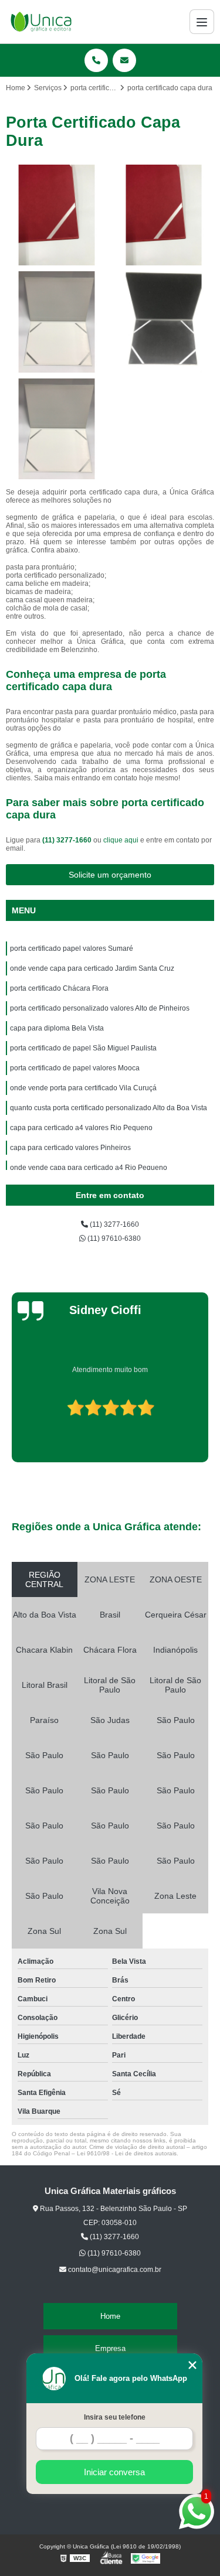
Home (110, 2316)
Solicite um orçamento (110, 875)
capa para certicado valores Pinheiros (70, 1148)
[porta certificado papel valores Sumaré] (57, 215)
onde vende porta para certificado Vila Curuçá (83, 1088)
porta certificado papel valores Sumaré (72, 948)
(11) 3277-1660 (68, 840)
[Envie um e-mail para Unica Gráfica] (124, 60)
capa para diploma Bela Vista (57, 1028)
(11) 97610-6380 (113, 1238)
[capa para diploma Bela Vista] (57, 429)
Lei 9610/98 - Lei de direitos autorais (127, 2153)
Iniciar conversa (114, 2472)
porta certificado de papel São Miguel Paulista (83, 1048)
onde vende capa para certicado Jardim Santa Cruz (92, 968)
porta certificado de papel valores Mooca (75, 1068)
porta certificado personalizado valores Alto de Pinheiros (100, 1008)
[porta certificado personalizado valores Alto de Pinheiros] (164, 322)
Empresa (110, 2348)
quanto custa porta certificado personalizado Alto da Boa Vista (109, 1108)
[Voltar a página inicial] (41, 22)
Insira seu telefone (115, 2417)
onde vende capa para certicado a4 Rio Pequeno (89, 1168)
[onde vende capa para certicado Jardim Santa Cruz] (164, 215)
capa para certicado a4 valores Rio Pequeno (81, 1128)
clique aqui (121, 840)
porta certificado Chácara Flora (59, 988)
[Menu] (202, 22)
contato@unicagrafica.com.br (114, 2270)
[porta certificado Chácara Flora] (57, 322)
